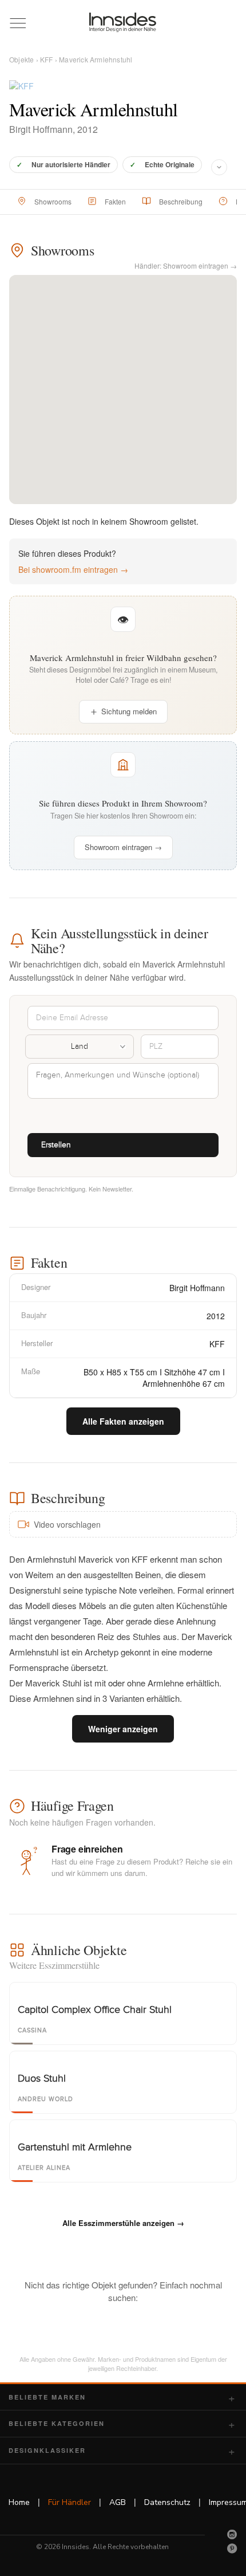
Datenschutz (167, 2502)
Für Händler (70, 2502)
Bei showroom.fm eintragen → (73, 569)
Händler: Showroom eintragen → (186, 266)
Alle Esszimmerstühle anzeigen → (123, 2223)
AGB (118, 2502)
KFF (47, 59)
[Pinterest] (232, 2549)
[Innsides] (123, 22)
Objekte (21, 59)
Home (19, 2502)
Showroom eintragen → (123, 847)
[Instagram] (232, 2534)
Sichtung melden (129, 711)
